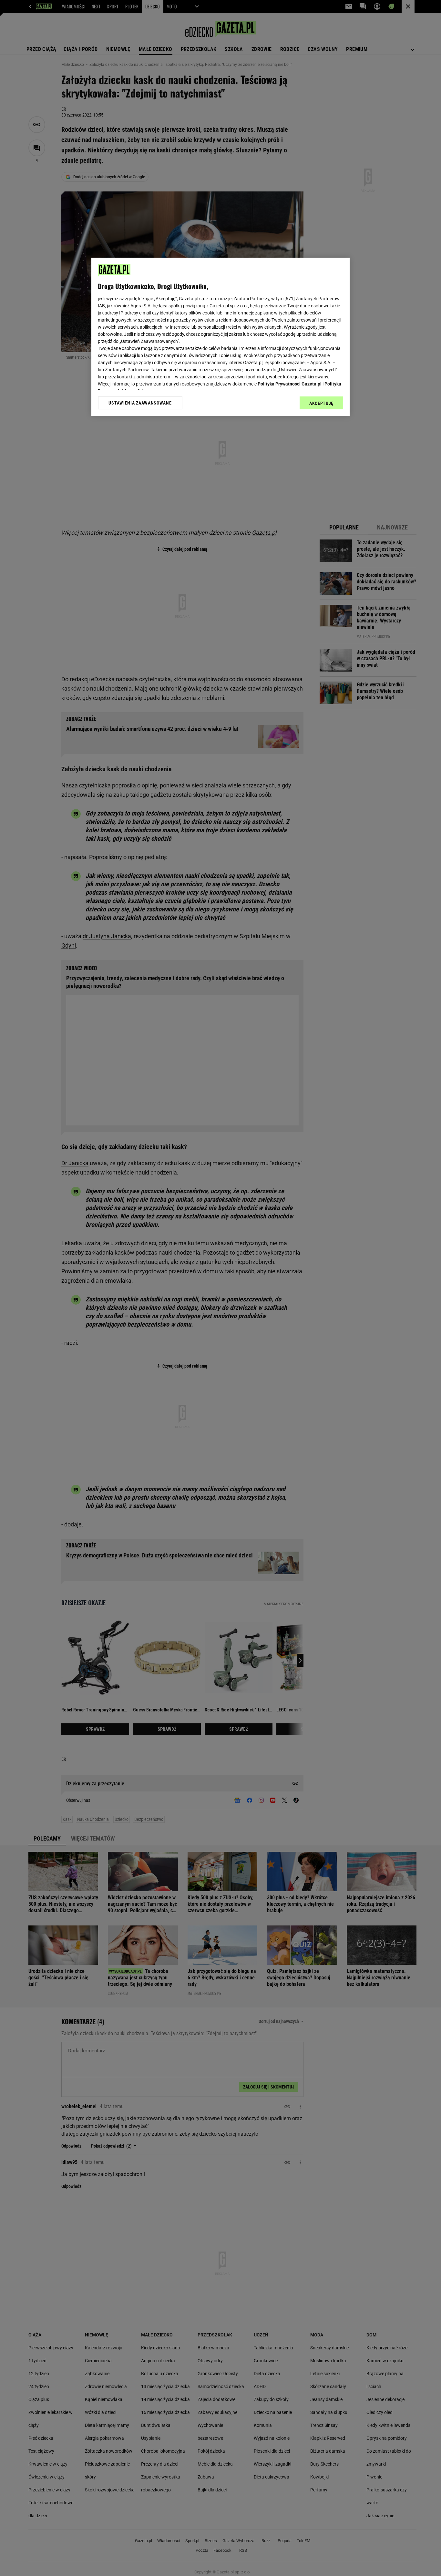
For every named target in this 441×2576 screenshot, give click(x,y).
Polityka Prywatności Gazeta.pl (290, 384)
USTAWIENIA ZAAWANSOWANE (140, 403)
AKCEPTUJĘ (321, 403)
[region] (221, 337)
